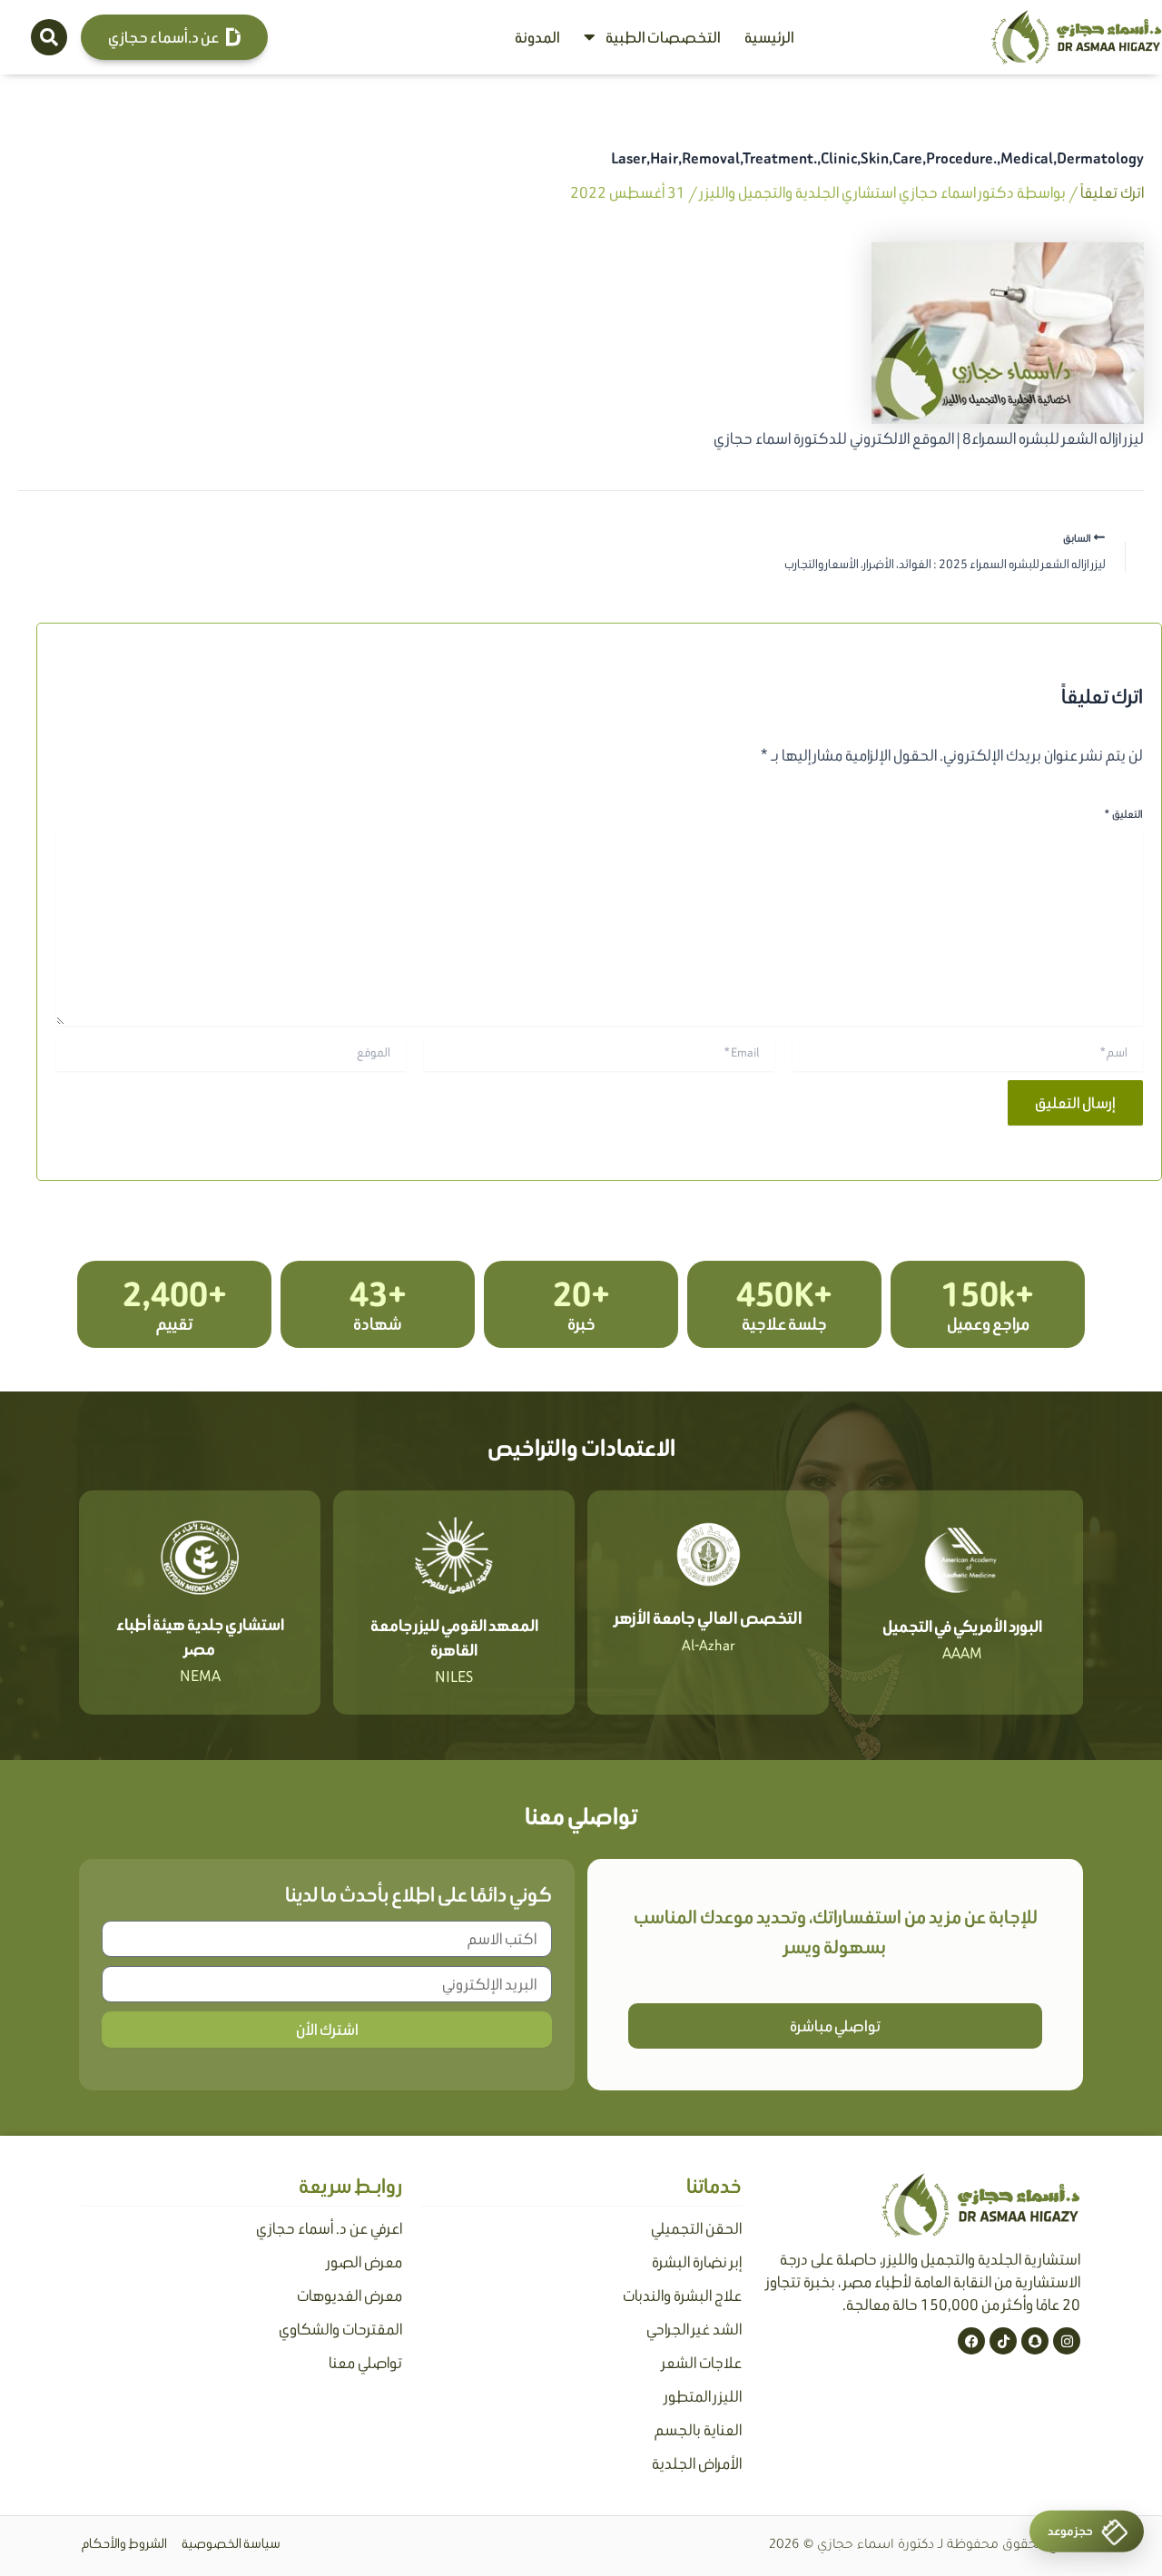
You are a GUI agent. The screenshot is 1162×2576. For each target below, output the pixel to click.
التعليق (1123, 814)
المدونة (537, 37)
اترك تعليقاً (1112, 192)
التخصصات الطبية (664, 37)
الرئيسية (769, 37)
